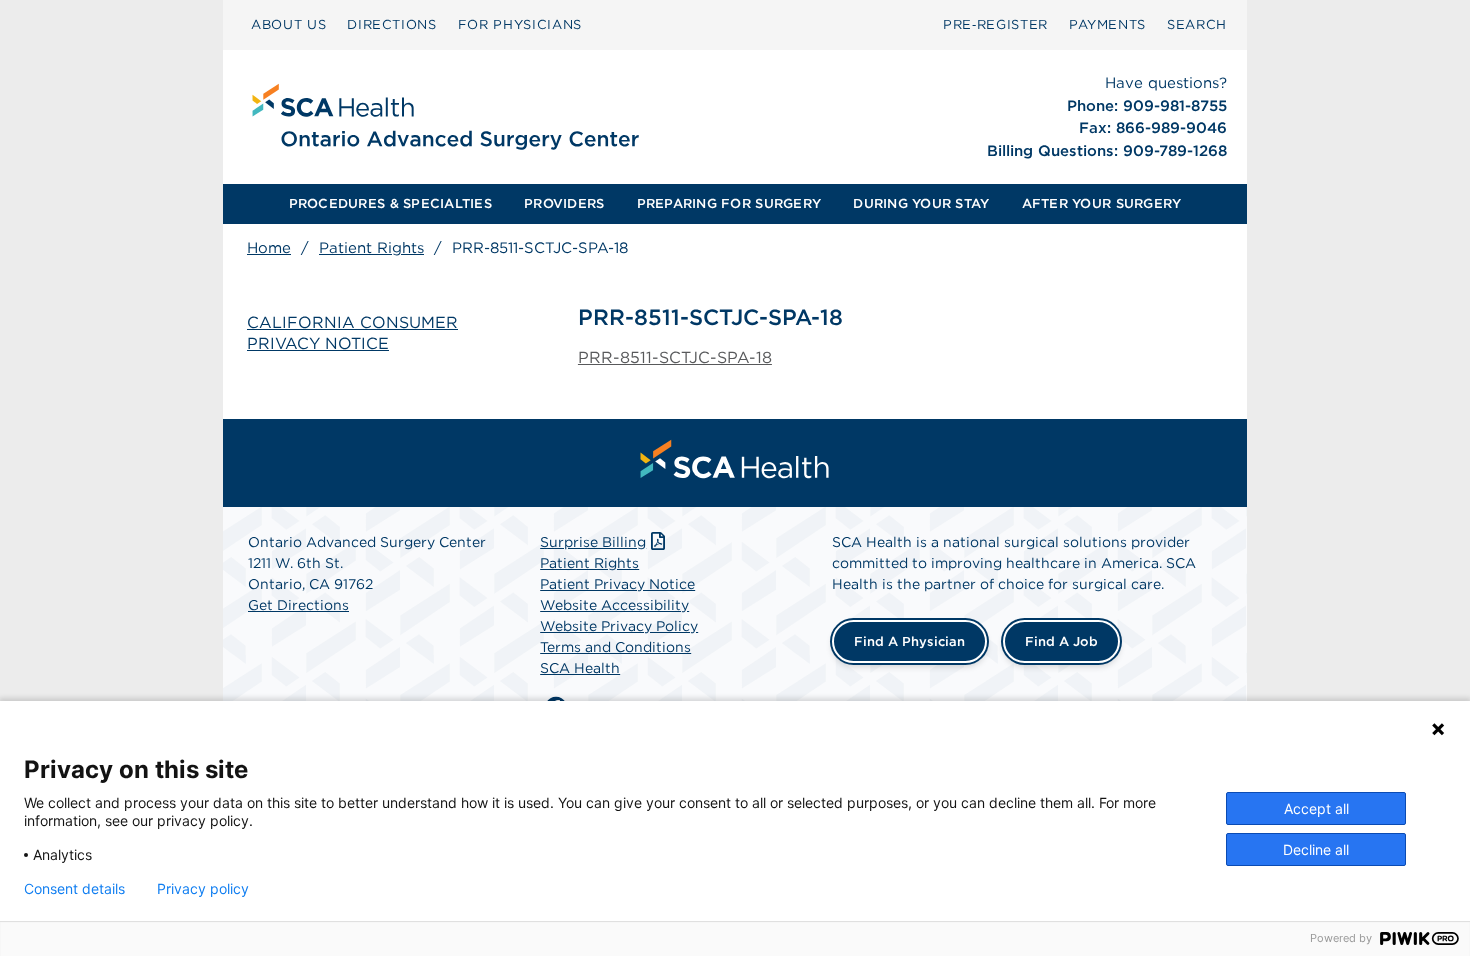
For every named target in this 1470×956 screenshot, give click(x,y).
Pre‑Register (995, 24)
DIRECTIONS (392, 24)
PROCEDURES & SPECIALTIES (390, 203)
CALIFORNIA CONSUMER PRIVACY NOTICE (352, 333)
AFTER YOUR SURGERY (1102, 203)
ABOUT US (288, 24)
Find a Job (1061, 641)
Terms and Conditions (615, 647)
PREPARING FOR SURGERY (729, 203)
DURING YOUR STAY (921, 203)
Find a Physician (909, 641)
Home (269, 248)
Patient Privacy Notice (617, 584)
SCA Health (580, 668)
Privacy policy (203, 889)
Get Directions (298, 605)
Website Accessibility (614, 605)
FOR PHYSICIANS (520, 24)
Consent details (74, 889)
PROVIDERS (564, 203)
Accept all (1316, 808)
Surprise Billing (593, 542)
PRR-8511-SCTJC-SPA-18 (675, 357)
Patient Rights (371, 248)
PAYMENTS (1107, 24)
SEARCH (1197, 24)
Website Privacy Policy (619, 626)
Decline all (1316, 849)
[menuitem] (288, 25)
